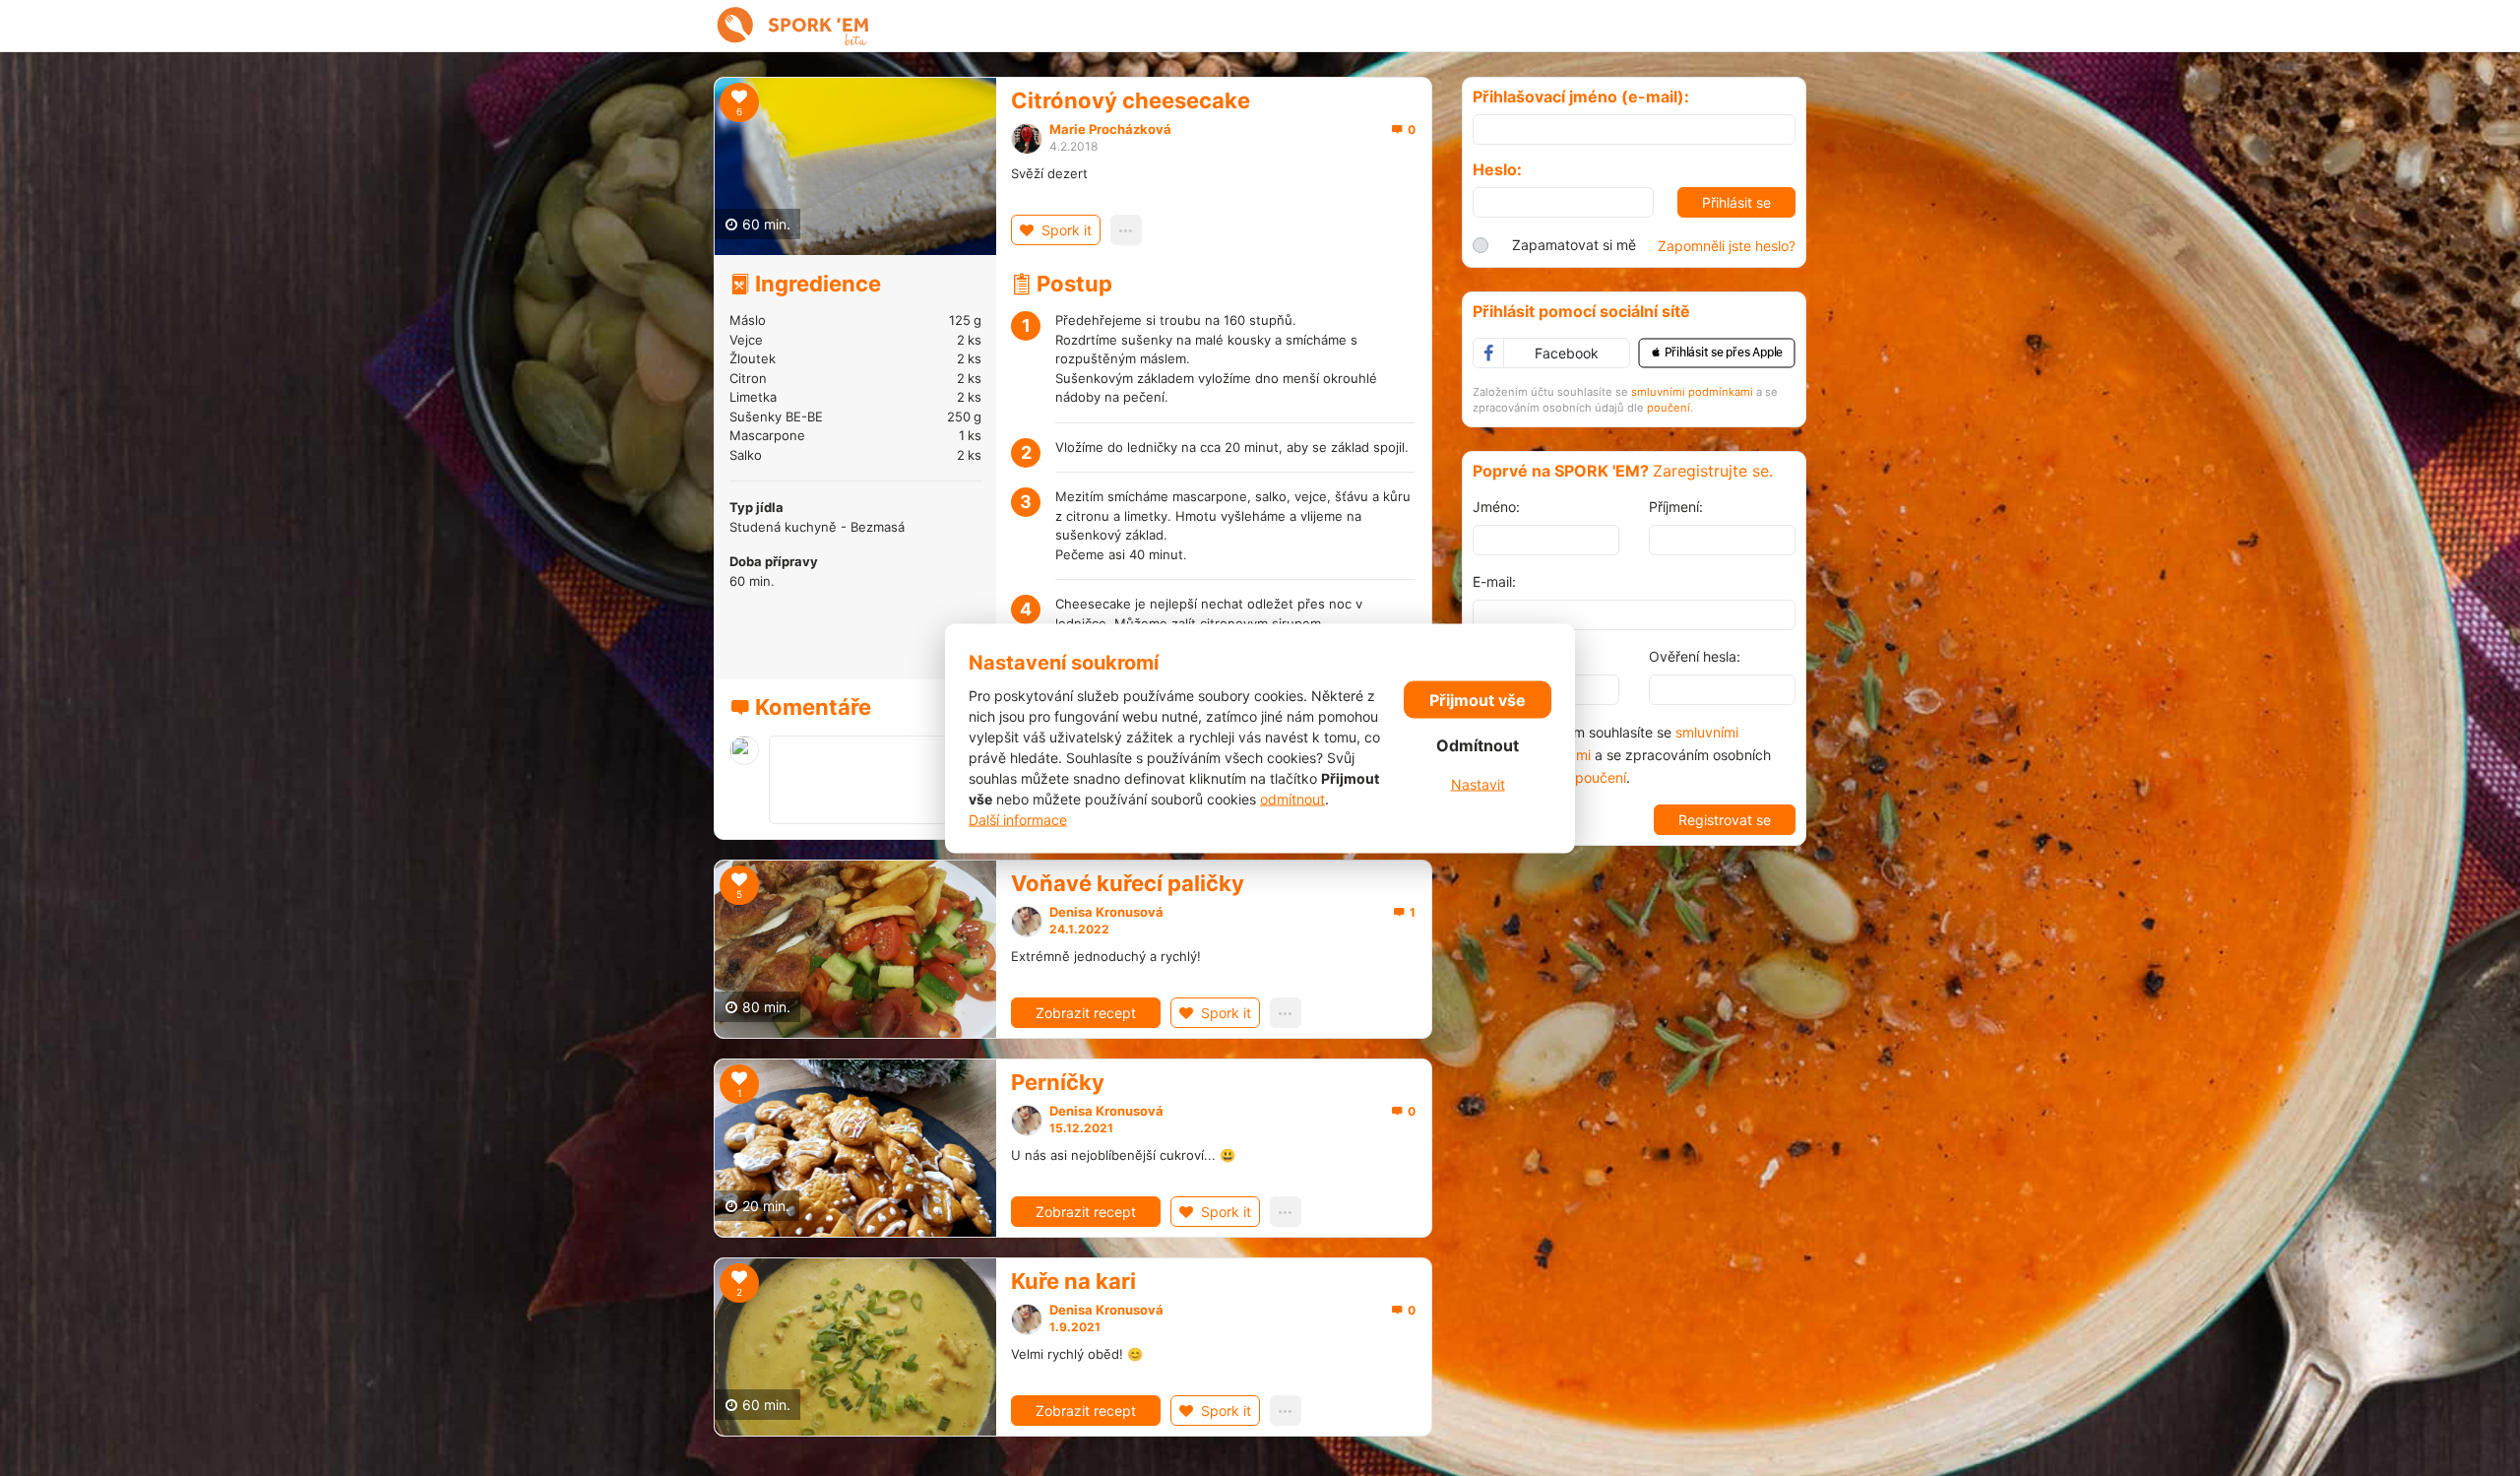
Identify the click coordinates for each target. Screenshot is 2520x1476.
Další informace (1018, 819)
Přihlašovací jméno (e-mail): (1581, 97)
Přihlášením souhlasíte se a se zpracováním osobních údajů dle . (1641, 755)
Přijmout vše (1478, 700)
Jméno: (1496, 507)
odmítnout (1292, 798)
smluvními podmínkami (1692, 392)
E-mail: (1494, 581)
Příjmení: (1676, 507)
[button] (1717, 353)
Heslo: (1497, 170)
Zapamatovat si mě (1574, 245)
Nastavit (1478, 784)
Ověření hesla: (1695, 656)
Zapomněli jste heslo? (1727, 246)
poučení (1669, 408)
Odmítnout (1478, 745)
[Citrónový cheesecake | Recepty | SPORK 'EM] (793, 26)
